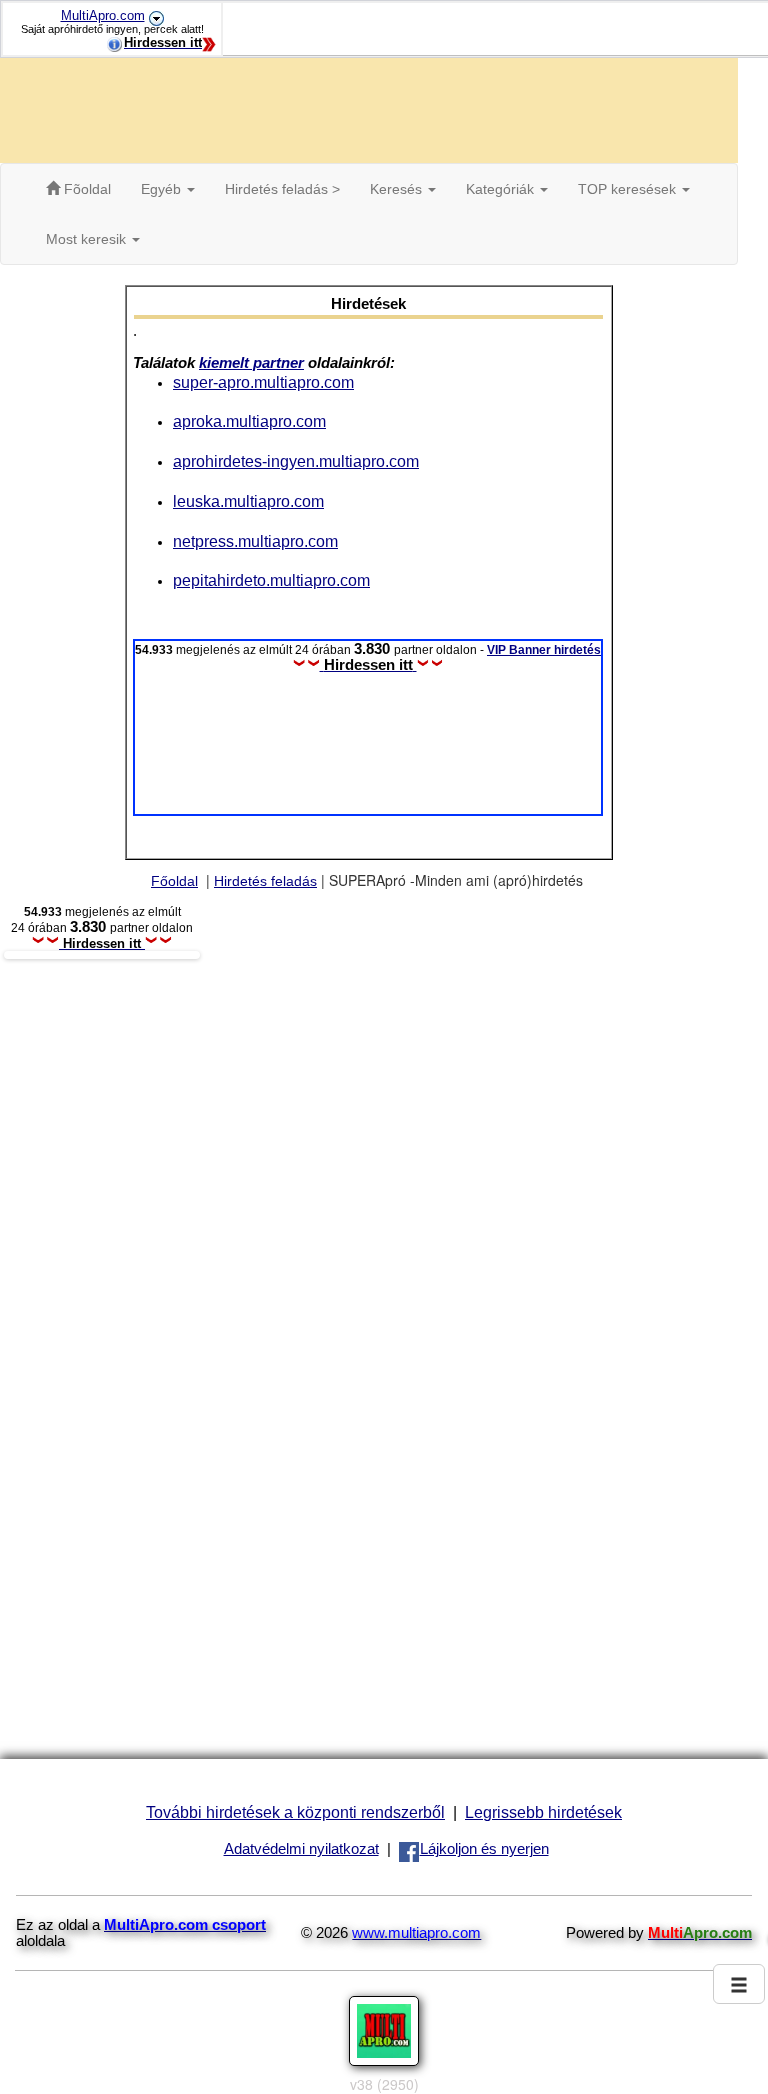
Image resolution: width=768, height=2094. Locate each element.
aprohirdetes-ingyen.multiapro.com (296, 461)
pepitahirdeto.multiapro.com (271, 580)
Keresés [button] (398, 189)
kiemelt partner (251, 363)
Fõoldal (85, 189)
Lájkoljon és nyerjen (484, 1849)
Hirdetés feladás (265, 881)
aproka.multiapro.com (249, 421)
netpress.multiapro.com (255, 541)
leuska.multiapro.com (248, 501)
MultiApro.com (103, 15)
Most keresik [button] (88, 239)
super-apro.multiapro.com (263, 382)
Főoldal (174, 881)
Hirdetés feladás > (282, 189)
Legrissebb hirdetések (543, 1812)
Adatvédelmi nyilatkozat (301, 1849)
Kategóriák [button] (502, 189)
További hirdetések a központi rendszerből (295, 1812)
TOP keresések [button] (629, 189)
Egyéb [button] (163, 189)
